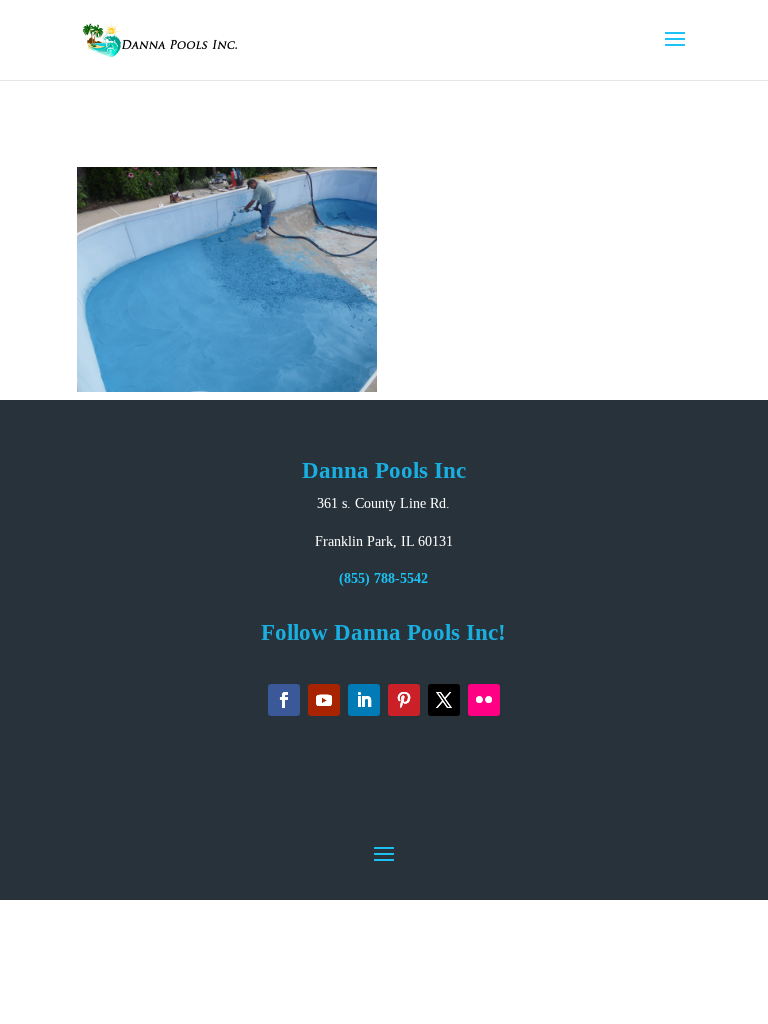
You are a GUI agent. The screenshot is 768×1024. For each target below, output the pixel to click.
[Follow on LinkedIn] (364, 700)
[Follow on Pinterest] (404, 700)
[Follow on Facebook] (284, 700)
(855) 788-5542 (383, 578)
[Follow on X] (444, 700)
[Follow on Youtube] (324, 700)
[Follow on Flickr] (484, 700)
